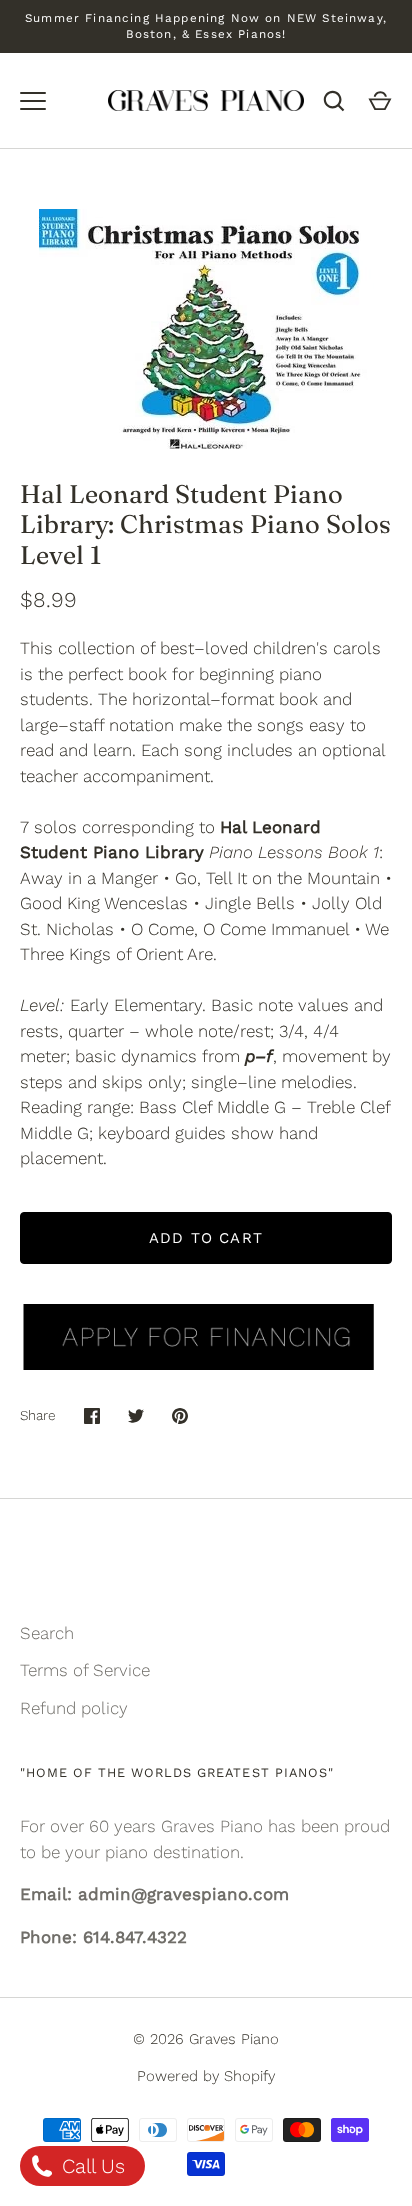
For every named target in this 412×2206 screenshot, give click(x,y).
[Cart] (380, 101)
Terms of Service (85, 1670)
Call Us (90, 2166)
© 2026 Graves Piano (206, 2039)
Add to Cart (206, 1238)
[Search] (334, 101)
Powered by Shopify (206, 2076)
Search (47, 1633)
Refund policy (74, 1708)
